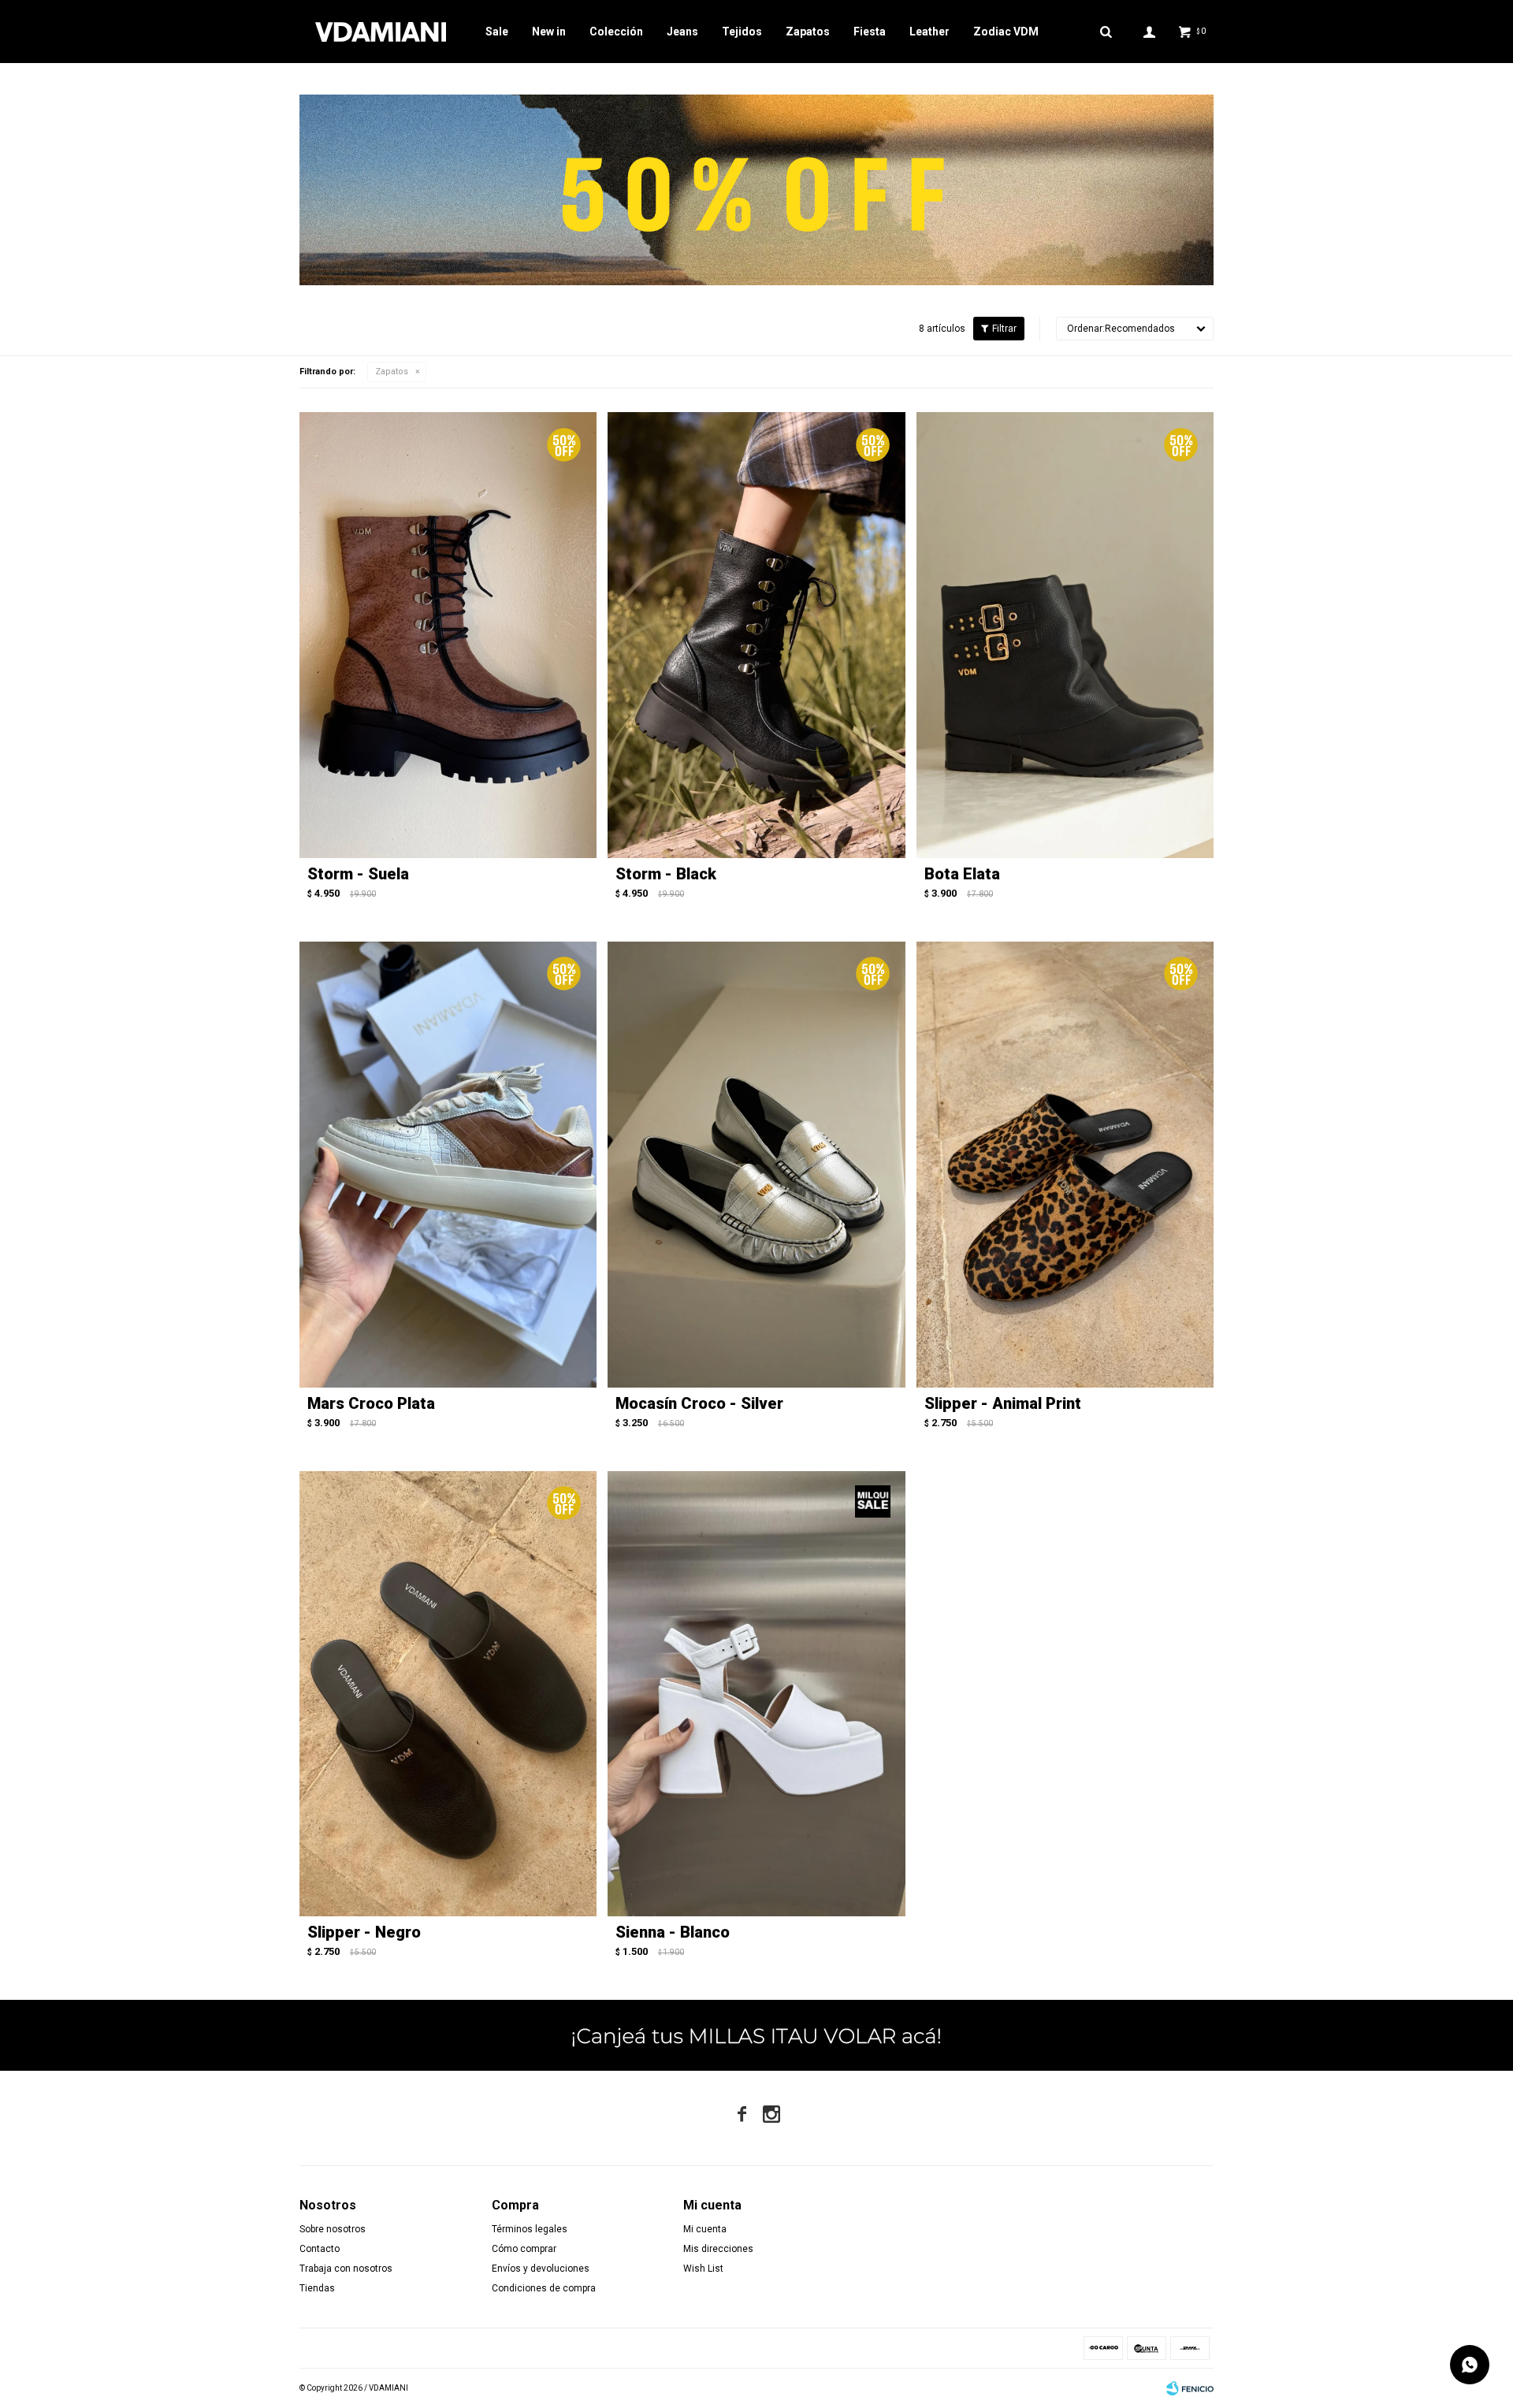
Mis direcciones (718, 2249)
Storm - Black (666, 874)
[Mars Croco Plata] (448, 1165)
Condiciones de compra (544, 2288)
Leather (929, 32)
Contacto (320, 2249)
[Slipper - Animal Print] (1065, 1165)
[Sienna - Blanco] (756, 1694)
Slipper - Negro (364, 1932)
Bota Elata (962, 874)
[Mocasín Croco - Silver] (756, 1165)
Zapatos (808, 32)
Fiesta (870, 32)
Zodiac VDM (1006, 32)
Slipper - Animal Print (1003, 1403)
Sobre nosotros (333, 2229)
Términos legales (530, 2229)
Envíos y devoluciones (541, 2269)
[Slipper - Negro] (448, 1694)
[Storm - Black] (756, 635)
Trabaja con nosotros (346, 2269)
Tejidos (742, 32)
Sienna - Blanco (673, 1932)
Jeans (682, 32)
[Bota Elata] (1065, 635)
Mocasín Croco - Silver (699, 1403)
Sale (497, 32)
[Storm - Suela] (448, 635)
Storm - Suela (358, 874)
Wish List (703, 2269)
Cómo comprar (524, 2249)
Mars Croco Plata (371, 1403)
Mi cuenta (705, 2229)
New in (549, 32)
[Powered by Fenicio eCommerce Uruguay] (1190, 2388)
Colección (616, 32)
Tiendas (317, 2288)
